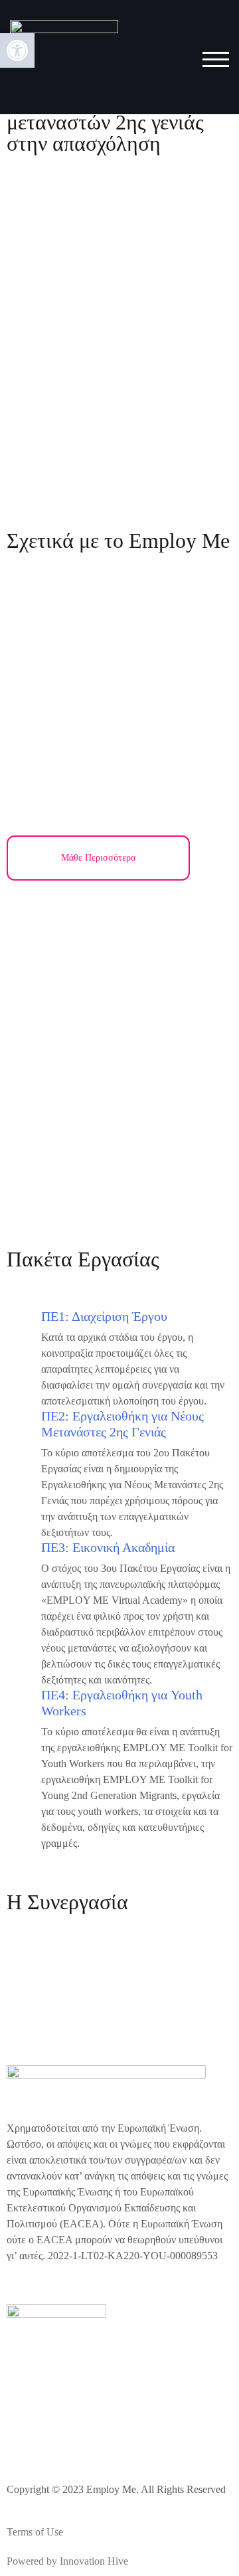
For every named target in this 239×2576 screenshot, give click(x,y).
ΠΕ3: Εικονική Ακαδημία (108, 1547)
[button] (17, 50)
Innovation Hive (94, 2561)
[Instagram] (59, 2434)
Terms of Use (35, 2532)
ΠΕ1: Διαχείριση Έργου (104, 1316)
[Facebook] (23, 2434)
